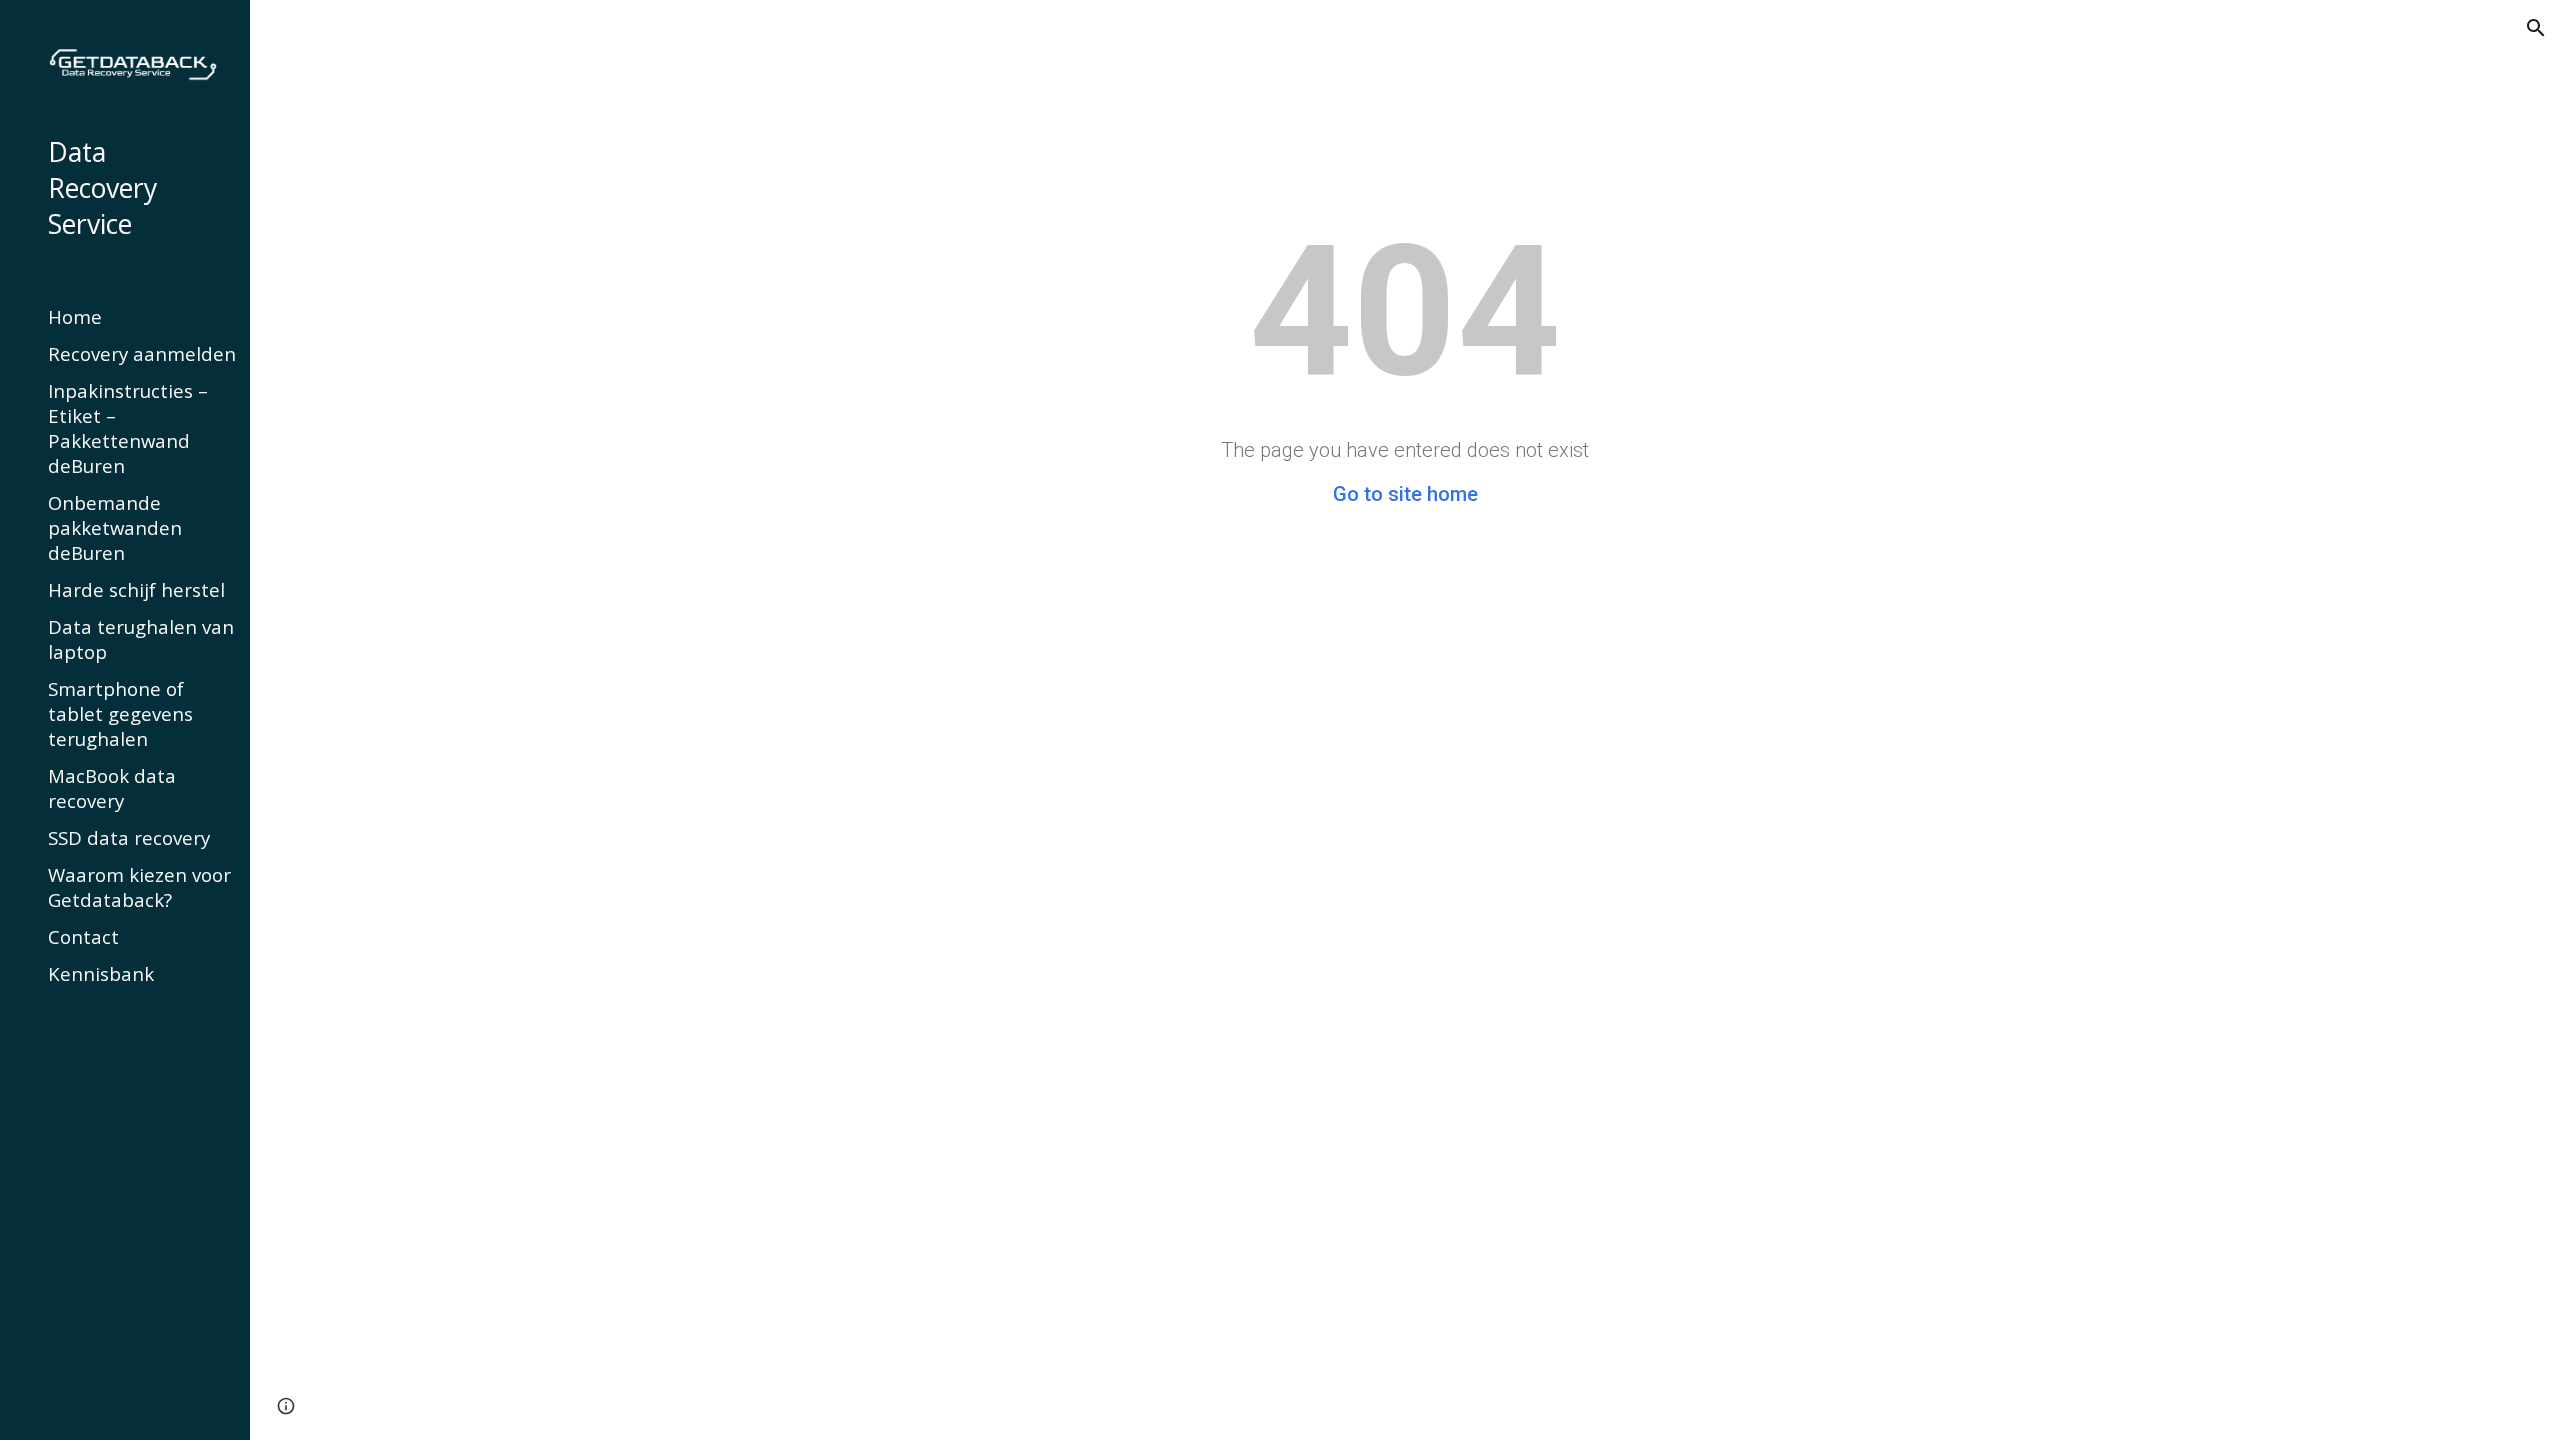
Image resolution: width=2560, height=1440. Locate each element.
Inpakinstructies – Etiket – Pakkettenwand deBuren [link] (128, 428)
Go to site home (1405, 494)
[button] (2536, 28)
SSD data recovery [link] (129, 837)
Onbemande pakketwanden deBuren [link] (115, 527)
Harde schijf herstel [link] (136, 589)
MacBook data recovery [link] (112, 788)
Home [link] (75, 316)
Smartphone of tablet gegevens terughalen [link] (120, 713)
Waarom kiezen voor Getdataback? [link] (139, 887)
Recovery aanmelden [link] (142, 353)
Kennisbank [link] (101, 973)
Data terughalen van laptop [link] (141, 639)
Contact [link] (83, 936)
